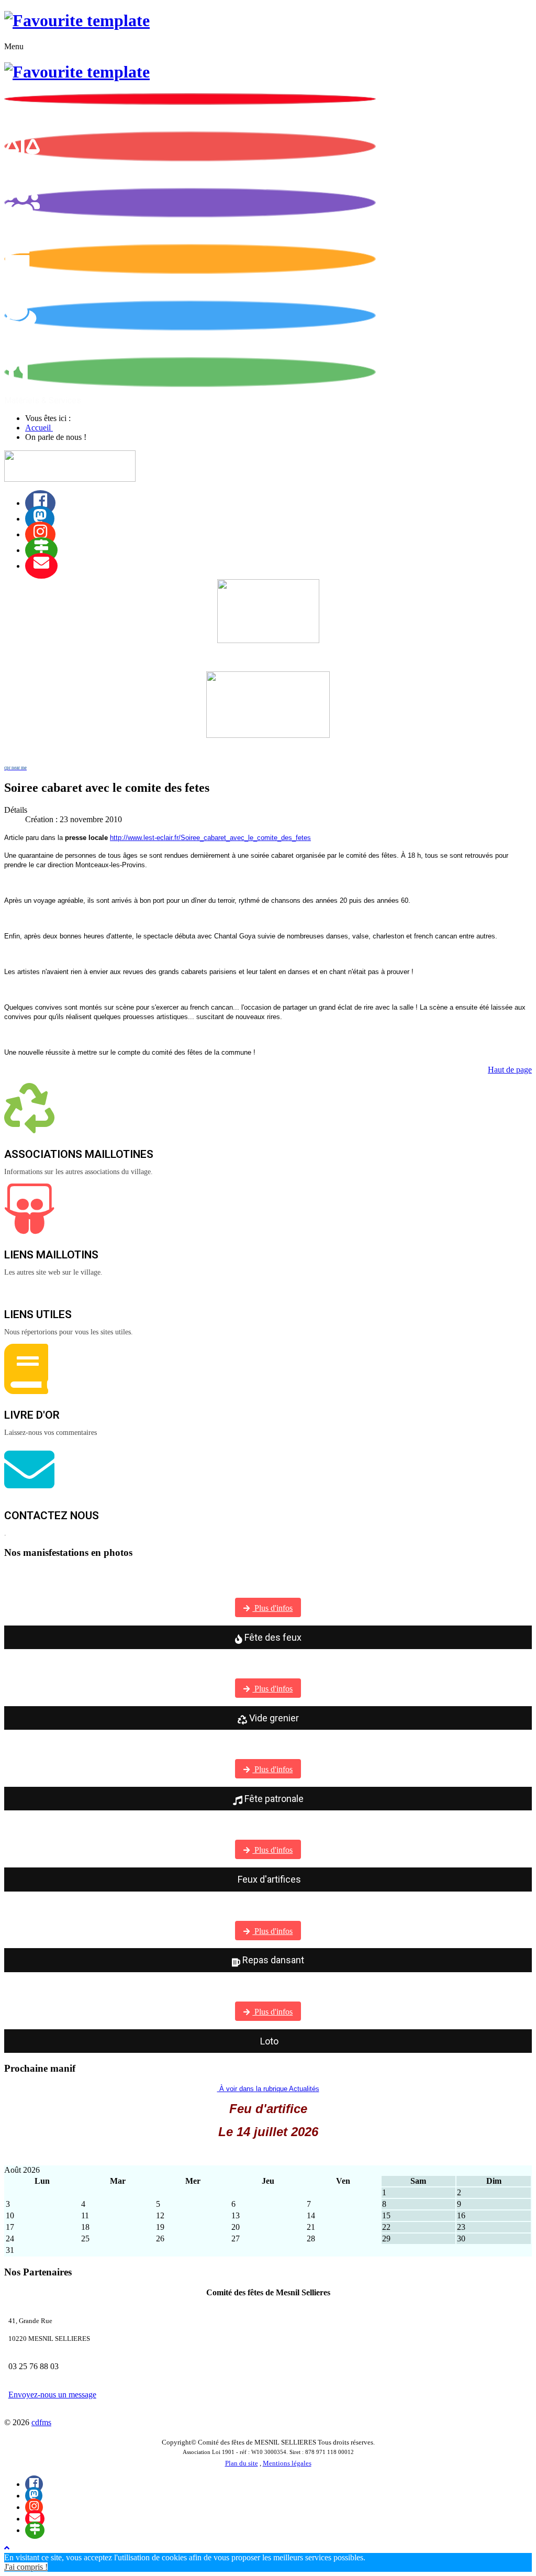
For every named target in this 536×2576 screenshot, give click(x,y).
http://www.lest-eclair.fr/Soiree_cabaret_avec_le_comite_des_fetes (210, 838)
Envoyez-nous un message (52, 2395)
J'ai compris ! (26, 2567)
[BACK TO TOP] (7, 2548)
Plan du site (242, 2463)
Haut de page (510, 1070)
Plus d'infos (272, 1608)
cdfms (41, 2422)
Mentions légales (287, 2463)
